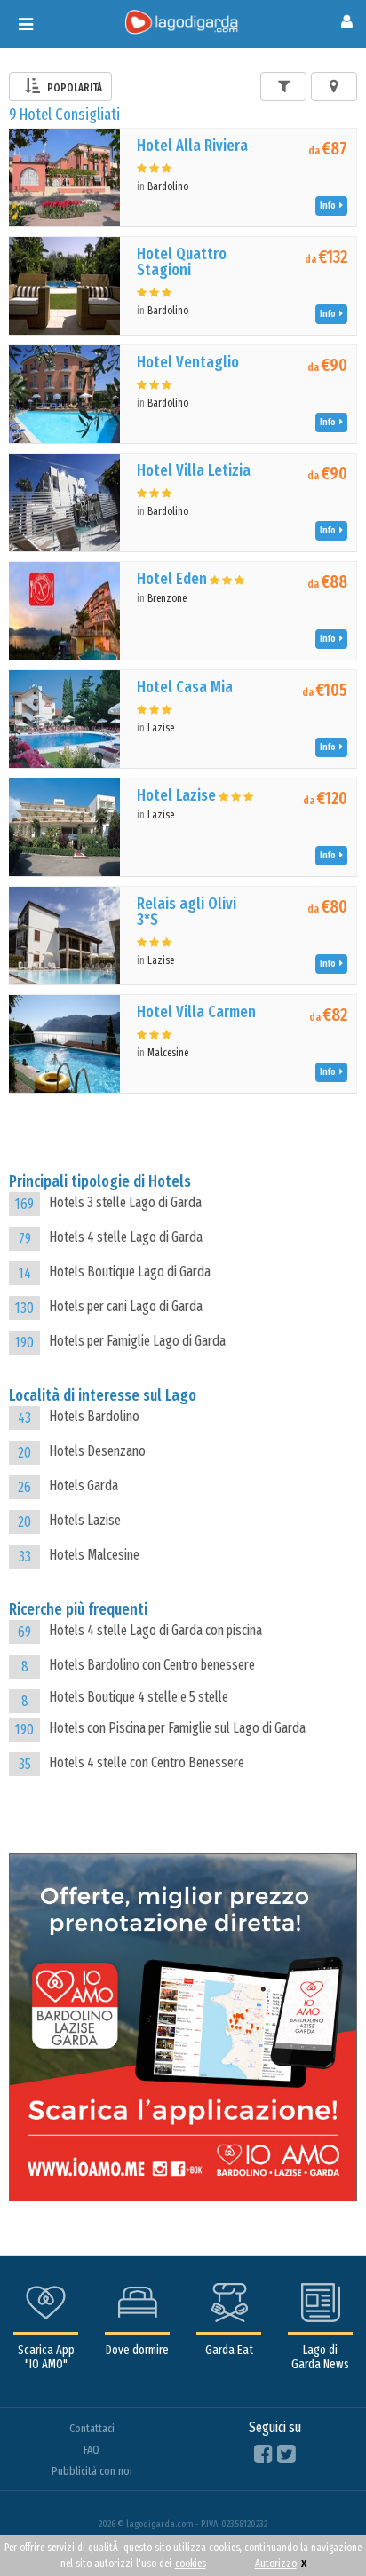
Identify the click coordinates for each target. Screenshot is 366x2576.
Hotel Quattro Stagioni (182, 262)
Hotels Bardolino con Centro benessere (152, 1665)
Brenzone (167, 598)
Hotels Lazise (85, 1520)
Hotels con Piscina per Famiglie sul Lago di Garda (177, 1728)
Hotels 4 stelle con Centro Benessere (147, 1762)
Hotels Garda (84, 1486)
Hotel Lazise (176, 795)
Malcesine (168, 1053)
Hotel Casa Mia (185, 687)
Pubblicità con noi (92, 2471)
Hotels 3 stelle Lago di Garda (125, 1202)
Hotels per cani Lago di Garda (126, 1306)
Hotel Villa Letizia (194, 470)
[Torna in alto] (316, 2526)
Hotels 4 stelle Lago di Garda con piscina (155, 1630)
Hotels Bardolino (94, 1416)
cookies (191, 2564)
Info (330, 205)
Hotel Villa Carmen (196, 1012)
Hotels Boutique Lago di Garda (130, 1272)
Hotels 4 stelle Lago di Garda (126, 1237)
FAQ (91, 2450)
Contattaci (92, 2428)
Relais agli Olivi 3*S (187, 912)
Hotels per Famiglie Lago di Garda (137, 1341)
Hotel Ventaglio (188, 362)
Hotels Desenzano (97, 1451)
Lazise (161, 728)
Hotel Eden (172, 579)
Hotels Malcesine (94, 1555)
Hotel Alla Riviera (192, 146)
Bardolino (168, 186)
